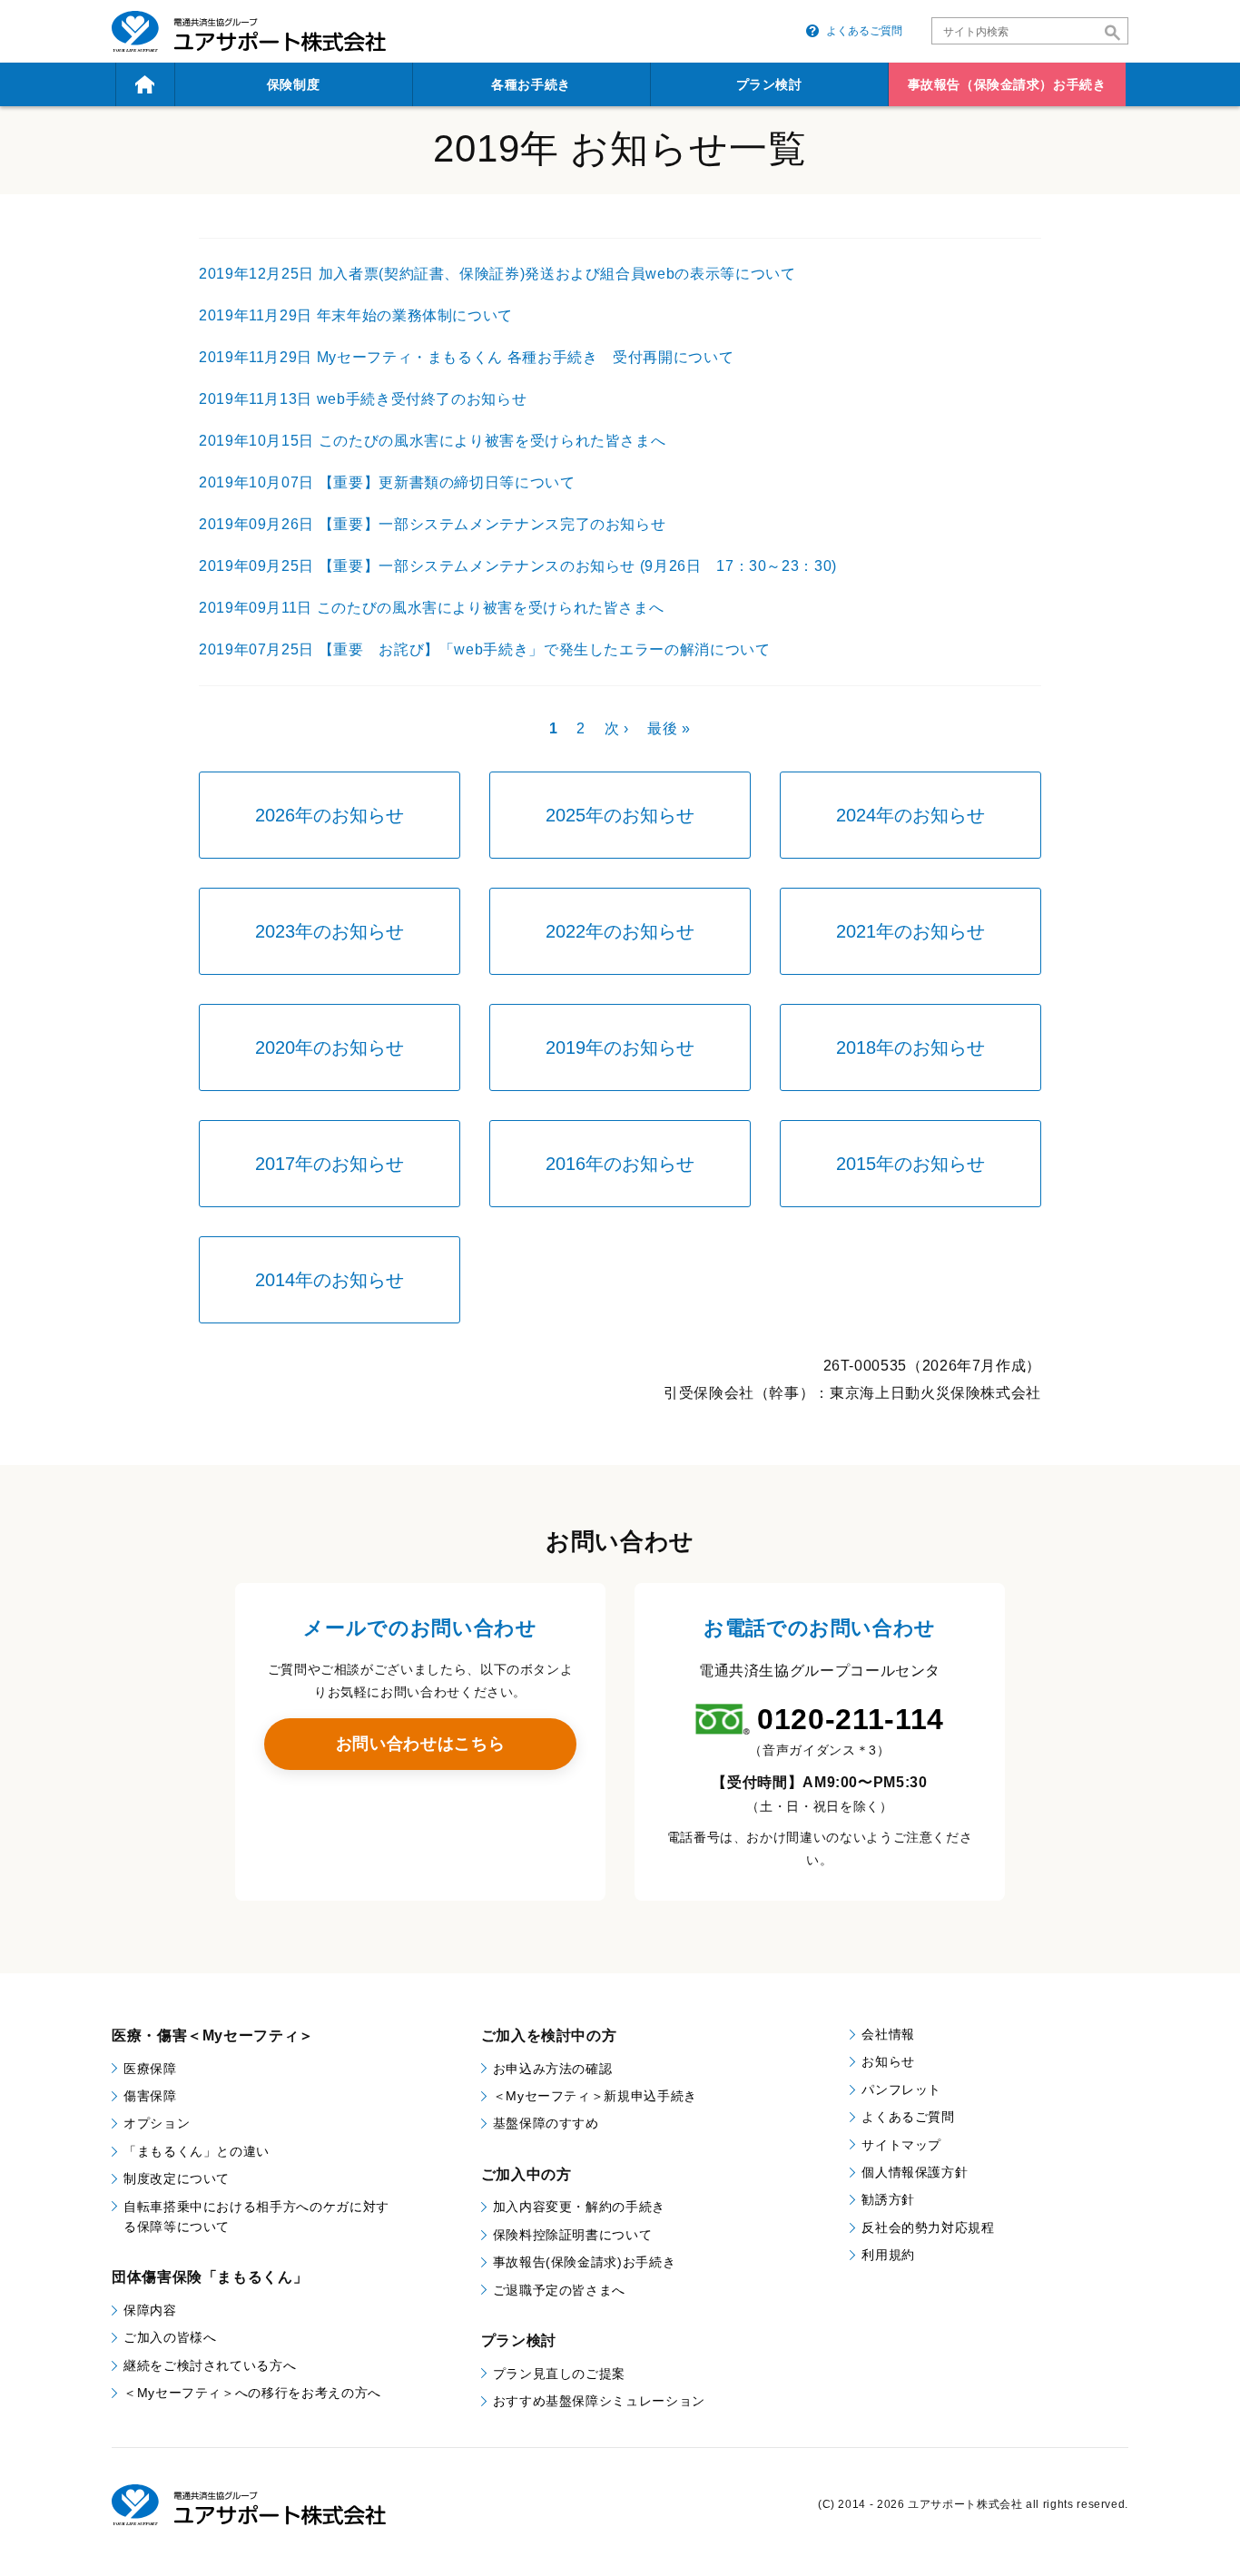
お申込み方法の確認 (553, 2069)
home (145, 84)
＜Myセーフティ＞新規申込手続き (595, 2096)
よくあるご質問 (864, 31)
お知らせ (888, 2061)
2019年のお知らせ (620, 1047)
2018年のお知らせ (910, 1047)
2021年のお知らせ (910, 931)
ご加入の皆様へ (170, 2337)
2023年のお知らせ (330, 931)
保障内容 (150, 2310)
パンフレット (901, 2089)
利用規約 (888, 2255)
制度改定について (177, 2178)
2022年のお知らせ (620, 931)
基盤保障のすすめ (546, 2123)
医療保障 (150, 2069)
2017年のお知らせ (330, 1164)
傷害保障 (150, 2096)
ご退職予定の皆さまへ (559, 2290)
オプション (157, 2123)
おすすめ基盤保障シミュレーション (599, 2401)
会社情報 (888, 2034)
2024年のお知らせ (910, 815)
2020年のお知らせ (330, 1047)
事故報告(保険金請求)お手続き (585, 2262)
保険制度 (293, 84)
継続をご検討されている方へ (210, 2365)
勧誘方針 (888, 2199)
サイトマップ (901, 2145)
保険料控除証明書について (573, 2235)
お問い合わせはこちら (420, 1744)
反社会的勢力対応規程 (928, 2227)
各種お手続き (531, 84)
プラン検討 (769, 84)
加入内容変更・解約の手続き (579, 2207)
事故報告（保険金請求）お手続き (1007, 84)
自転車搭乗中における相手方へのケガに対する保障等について (256, 2217)
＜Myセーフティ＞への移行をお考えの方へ (252, 2393)
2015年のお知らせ (910, 1164)
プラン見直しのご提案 (559, 2374)
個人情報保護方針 (915, 2172)
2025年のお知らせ (620, 815)
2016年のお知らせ (620, 1164)
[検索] (1113, 33)
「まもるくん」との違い (197, 2151)
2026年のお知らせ (330, 815)
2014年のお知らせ (330, 1280)
